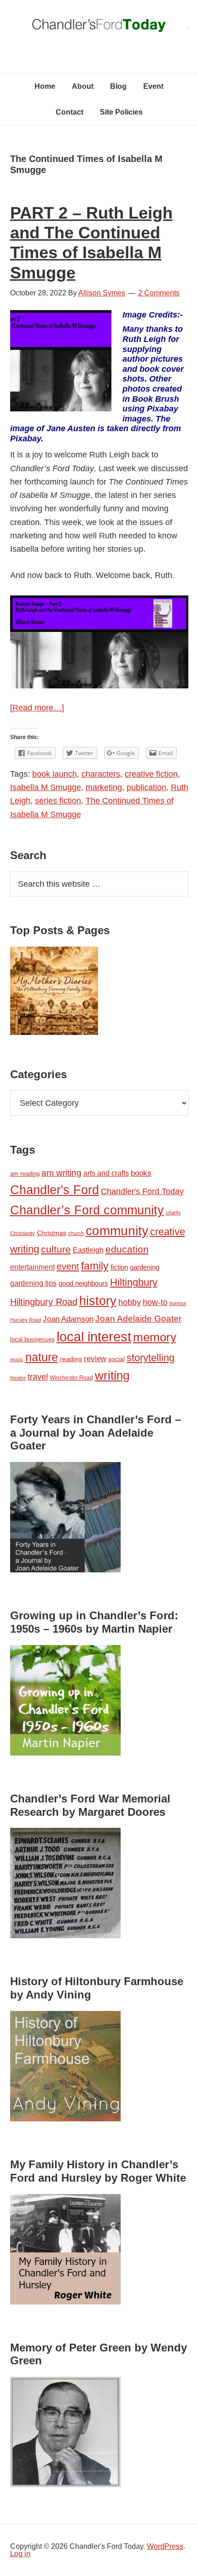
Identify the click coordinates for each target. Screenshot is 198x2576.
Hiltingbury (134, 1282)
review (95, 1359)
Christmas (52, 1233)
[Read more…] (37, 708)
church (76, 1233)
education (127, 1249)
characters (101, 774)
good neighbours (83, 1283)
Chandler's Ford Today (99, 28)
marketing (104, 787)
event (68, 1266)
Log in (20, 2554)
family (95, 1266)
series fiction (58, 801)
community (117, 1231)
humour (178, 1303)
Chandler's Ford (55, 1190)
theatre (18, 1378)
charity (173, 1213)
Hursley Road (26, 1320)
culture (56, 1249)
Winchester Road (71, 1378)
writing (112, 1375)
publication (146, 787)
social (116, 1359)
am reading (25, 1174)
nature (42, 1357)
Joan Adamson (68, 1319)
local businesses (32, 1339)
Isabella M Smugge (46, 787)
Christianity (23, 1233)
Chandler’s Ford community (87, 1210)
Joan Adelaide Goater (138, 1319)
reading (71, 1359)
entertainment (32, 1267)
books (141, 1173)
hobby (130, 1302)
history (98, 1301)
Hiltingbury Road (44, 1302)
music (17, 1359)
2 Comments (159, 293)
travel (38, 1377)
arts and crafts (106, 1173)
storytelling (151, 1358)
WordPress (165, 2546)
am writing (61, 1173)
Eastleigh (88, 1250)
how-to (155, 1302)
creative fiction (151, 774)
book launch (55, 774)
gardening (145, 1267)
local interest (94, 1337)
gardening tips (33, 1283)
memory (155, 1337)
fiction (119, 1267)
